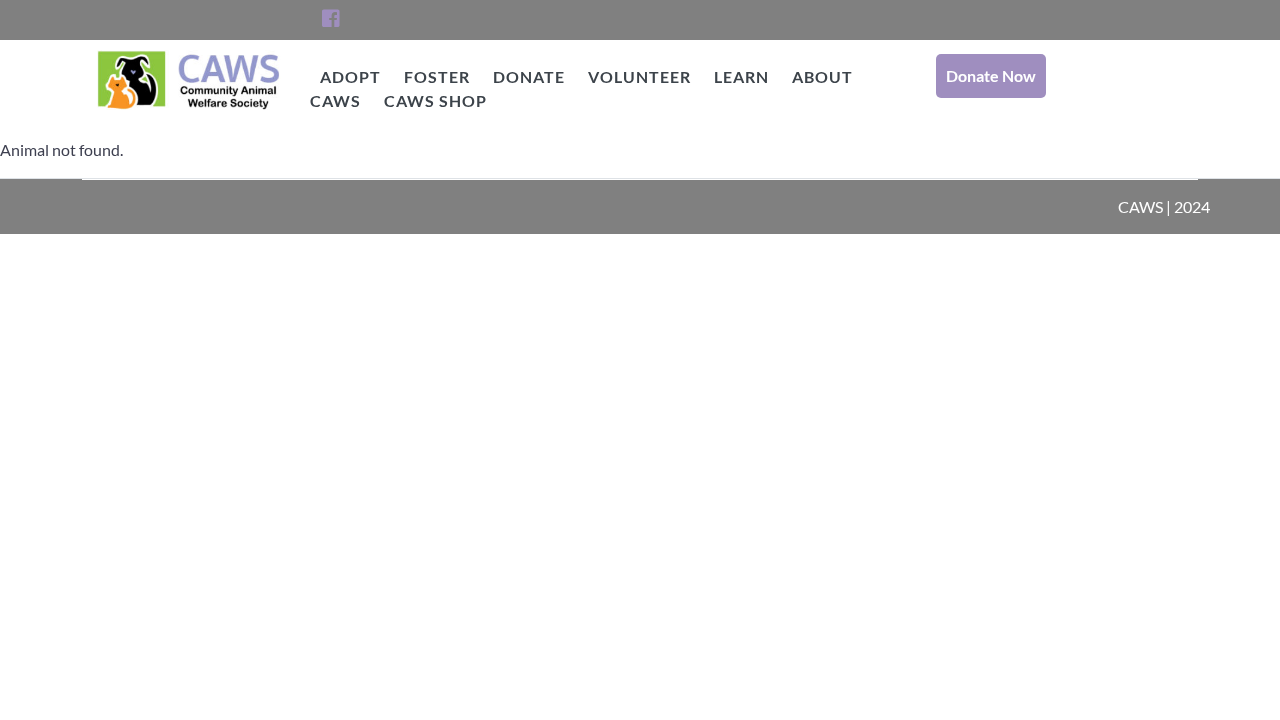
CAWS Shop (435, 100)
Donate (529, 76)
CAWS (189, 129)
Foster (437, 76)
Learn (741, 76)
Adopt (350, 76)
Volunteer (639, 76)
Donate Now (991, 75)
